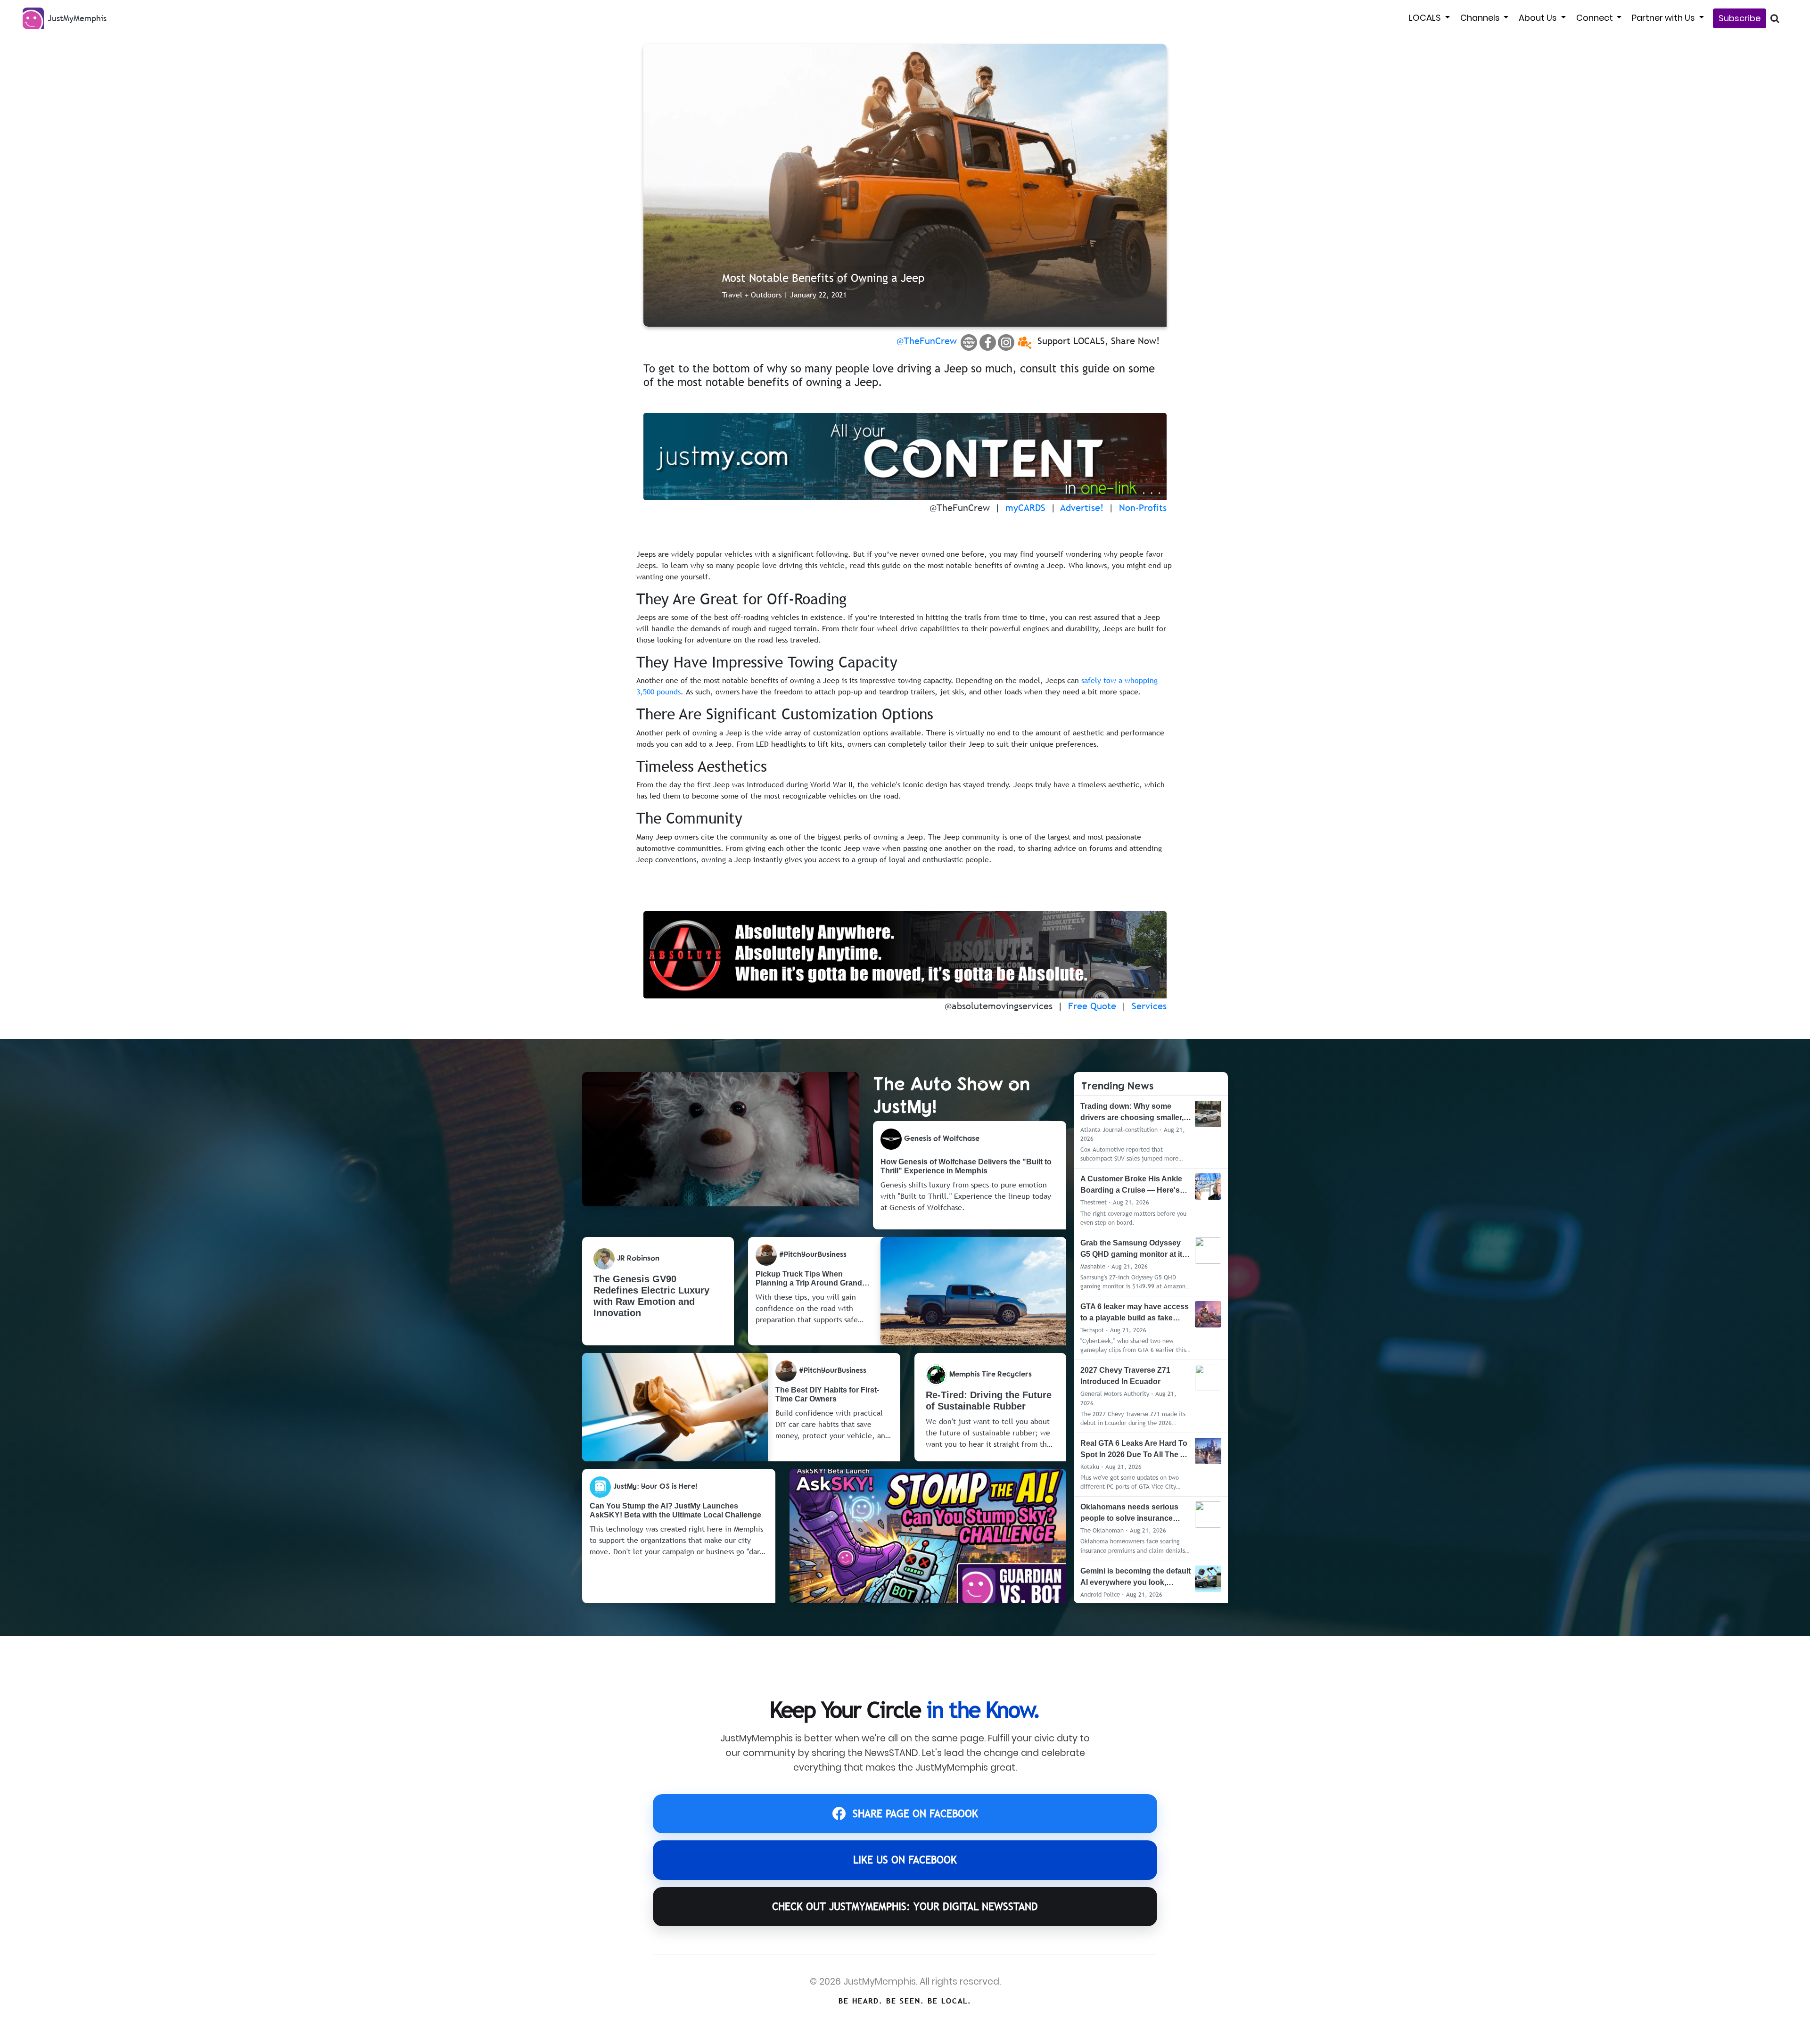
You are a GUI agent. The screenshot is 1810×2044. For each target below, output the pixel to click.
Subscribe (1740, 18)
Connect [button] (1596, 18)
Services (1149, 1006)
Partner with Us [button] (1664, 18)
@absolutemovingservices (999, 1006)
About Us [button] (1539, 18)
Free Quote (1092, 1006)
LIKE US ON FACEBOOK (905, 1860)
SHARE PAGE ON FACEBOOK (915, 1814)
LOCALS (1426, 18)
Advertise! (1082, 508)
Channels (1481, 18)
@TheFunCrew (927, 341)
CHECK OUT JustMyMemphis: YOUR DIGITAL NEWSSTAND (905, 1907)
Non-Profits (1143, 508)
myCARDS (1025, 508)
